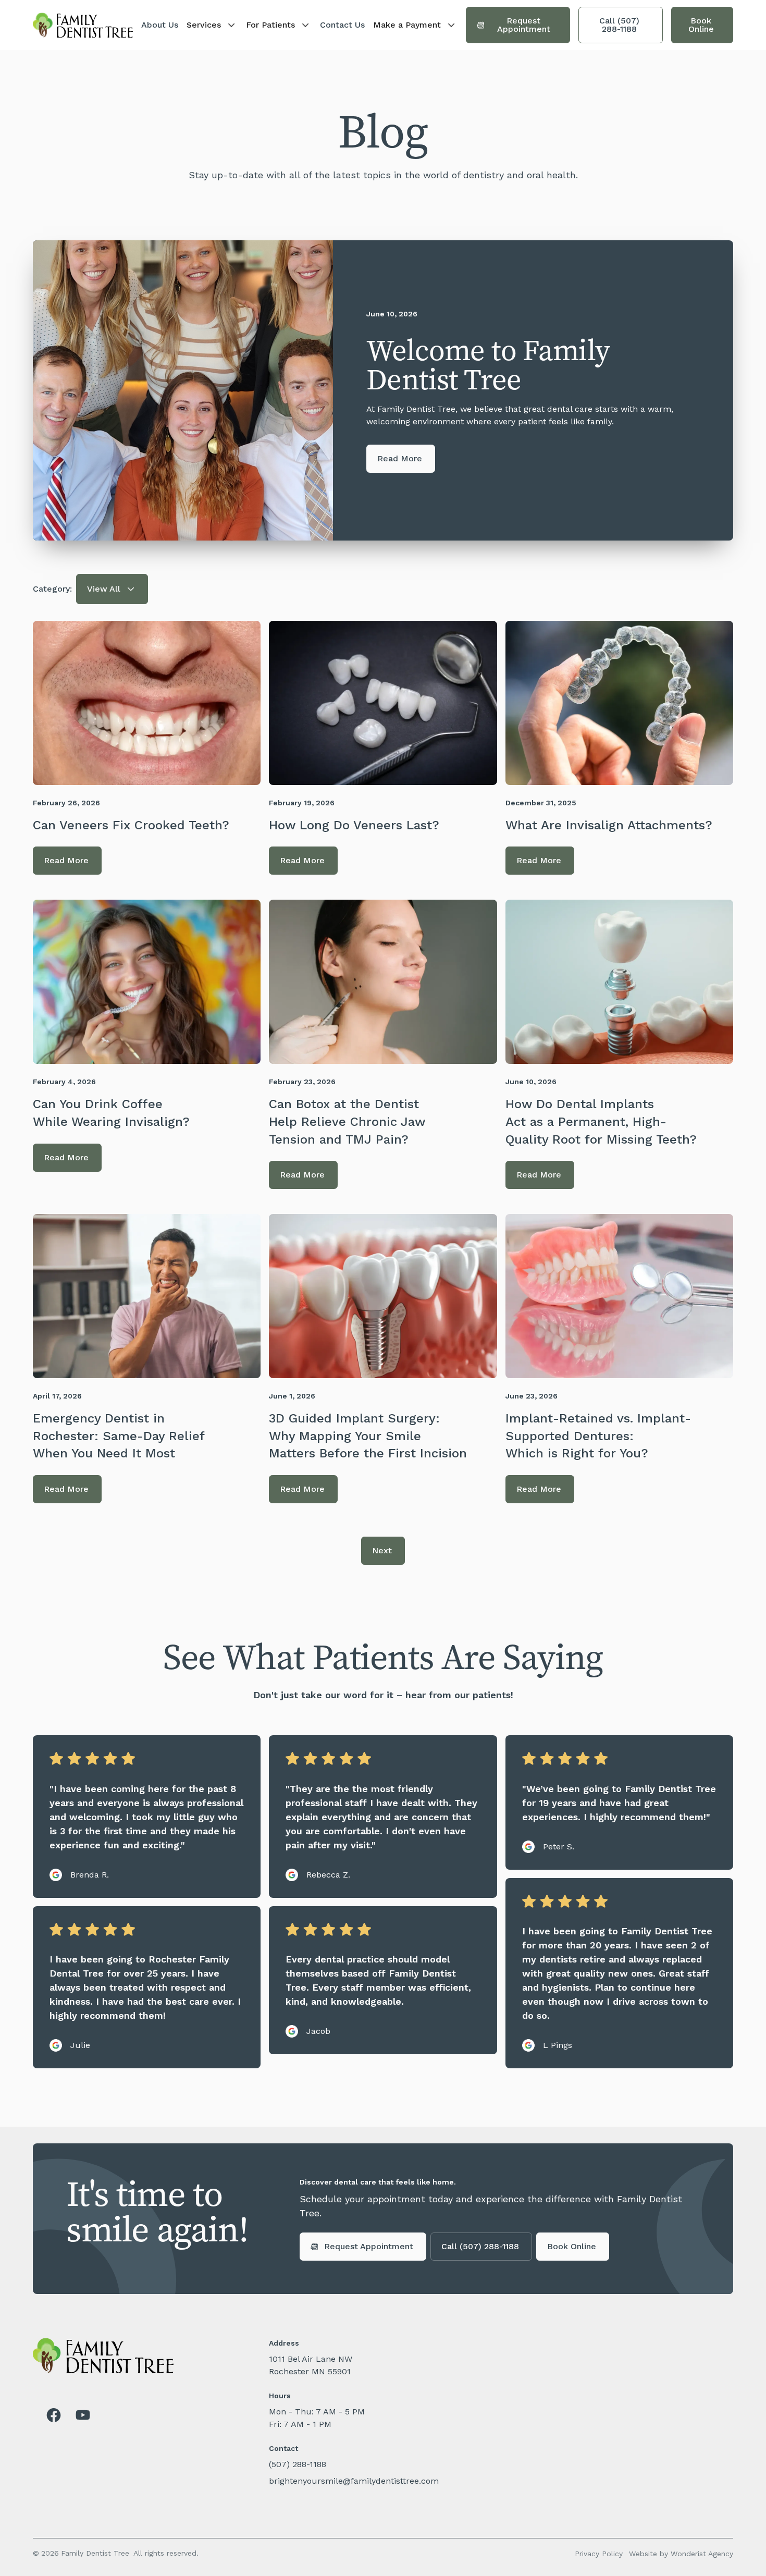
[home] (83, 25)
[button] (212, 25)
